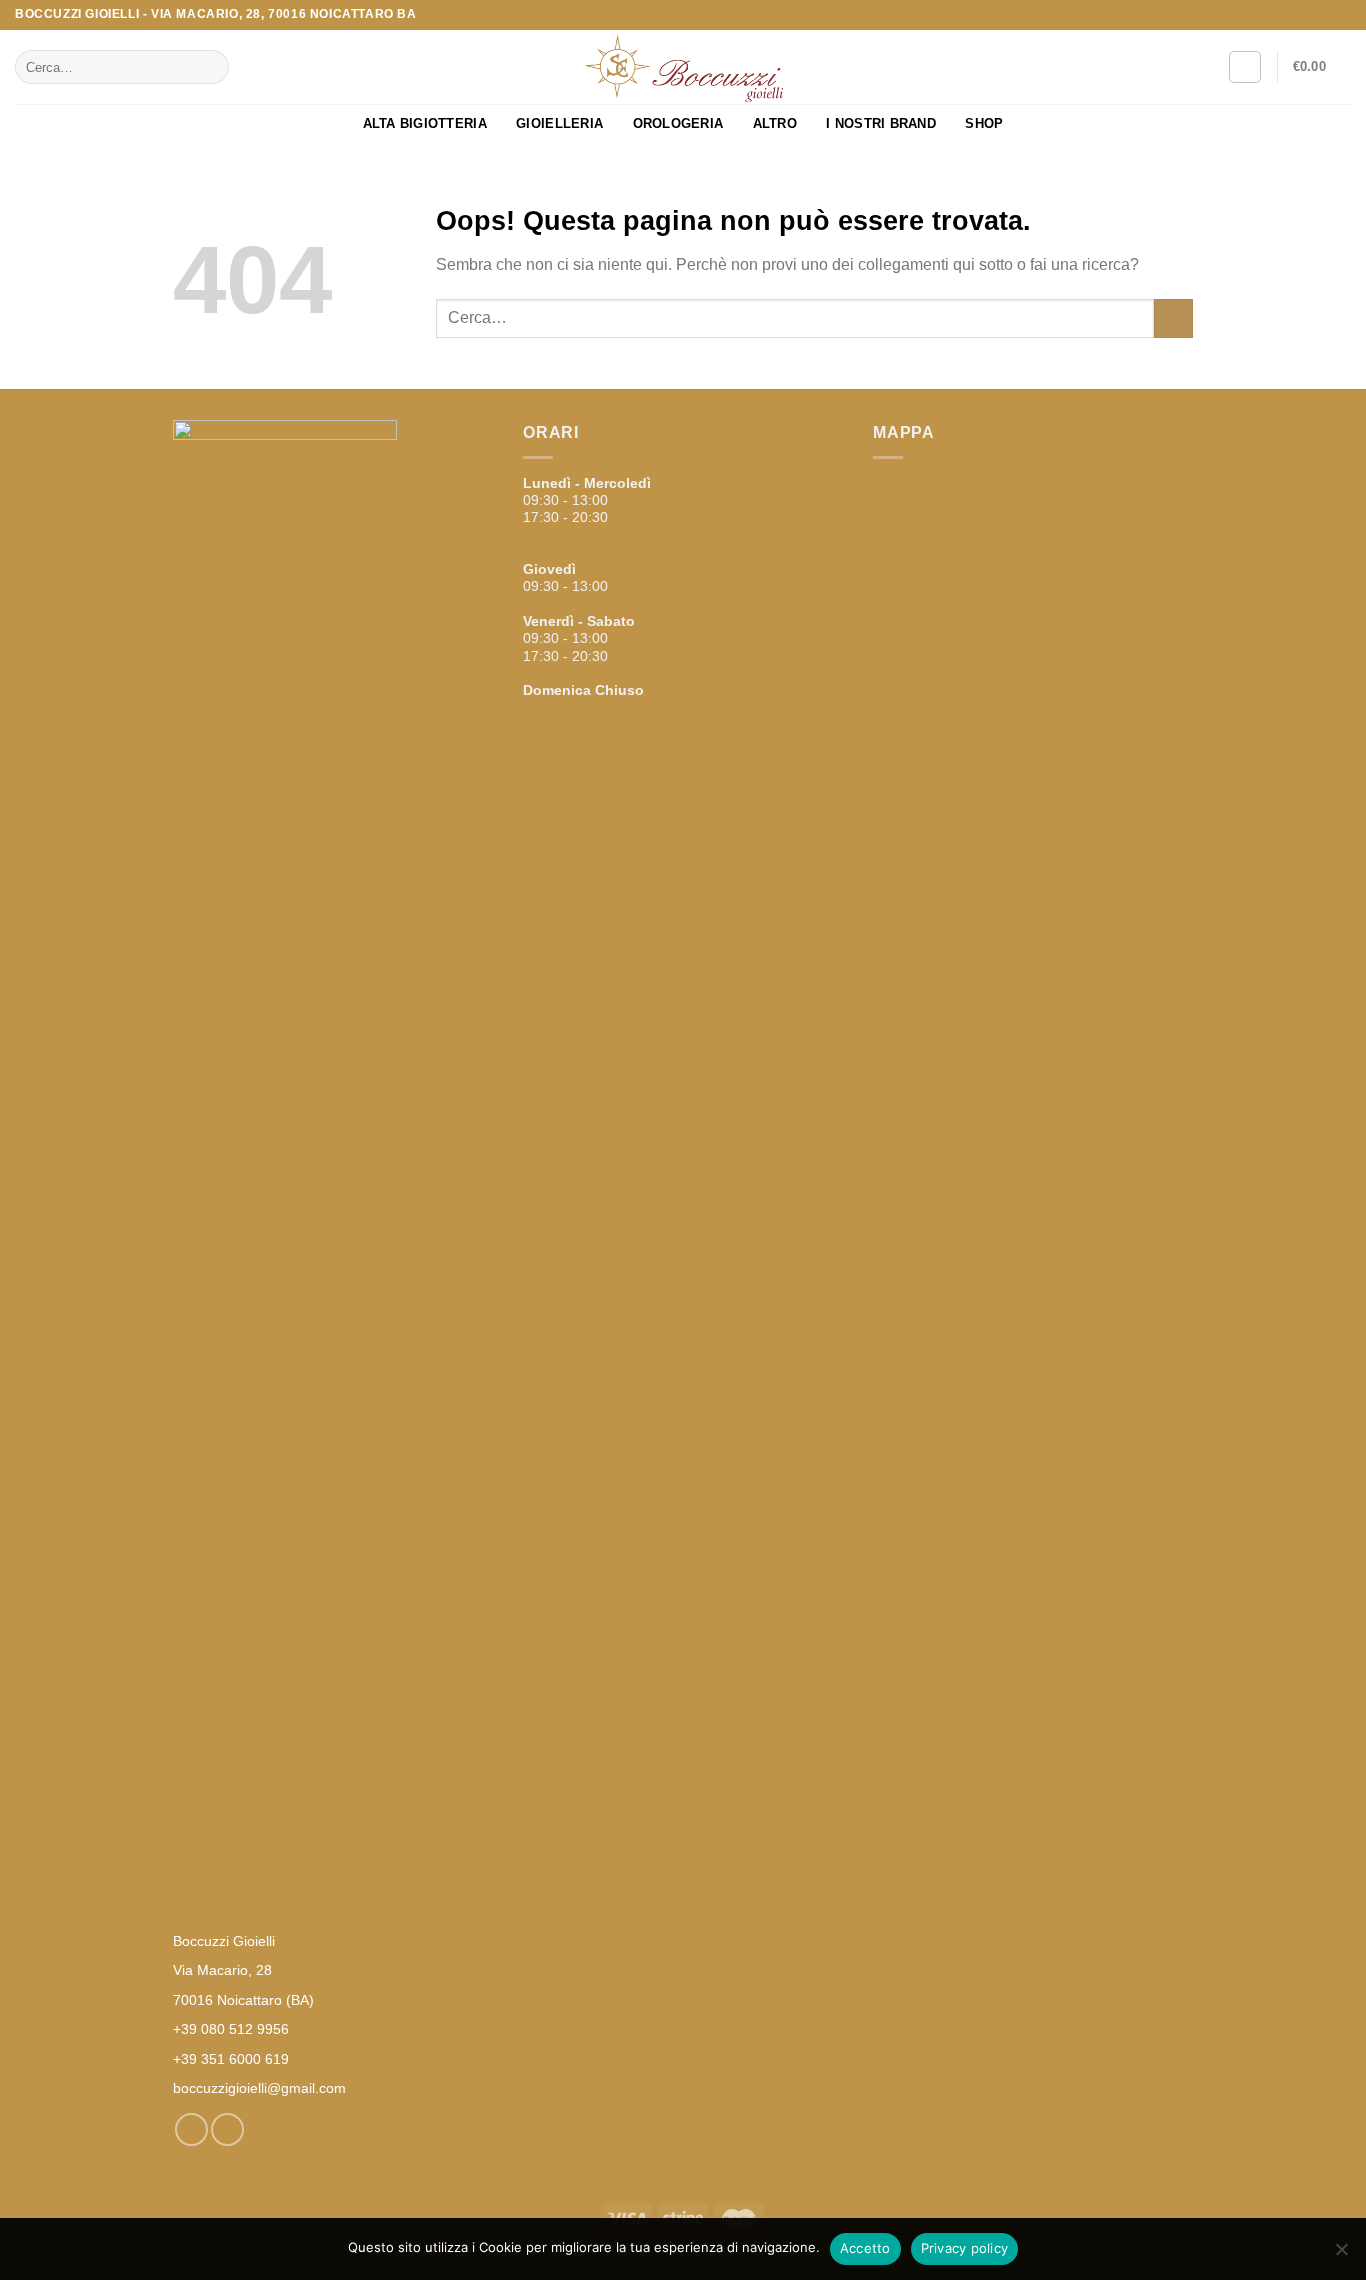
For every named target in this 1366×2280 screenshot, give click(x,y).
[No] (1341, 2255)
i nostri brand (881, 123)
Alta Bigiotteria (425, 123)
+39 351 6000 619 (231, 2059)
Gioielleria (559, 123)
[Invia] (209, 67)
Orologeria (678, 123)
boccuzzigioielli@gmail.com (259, 2088)
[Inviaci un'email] (1341, 15)
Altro (775, 123)
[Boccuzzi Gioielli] (683, 67)
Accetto (865, 2248)
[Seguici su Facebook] (1322, 15)
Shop (984, 123)
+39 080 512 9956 (231, 2029)
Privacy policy (965, 2248)
